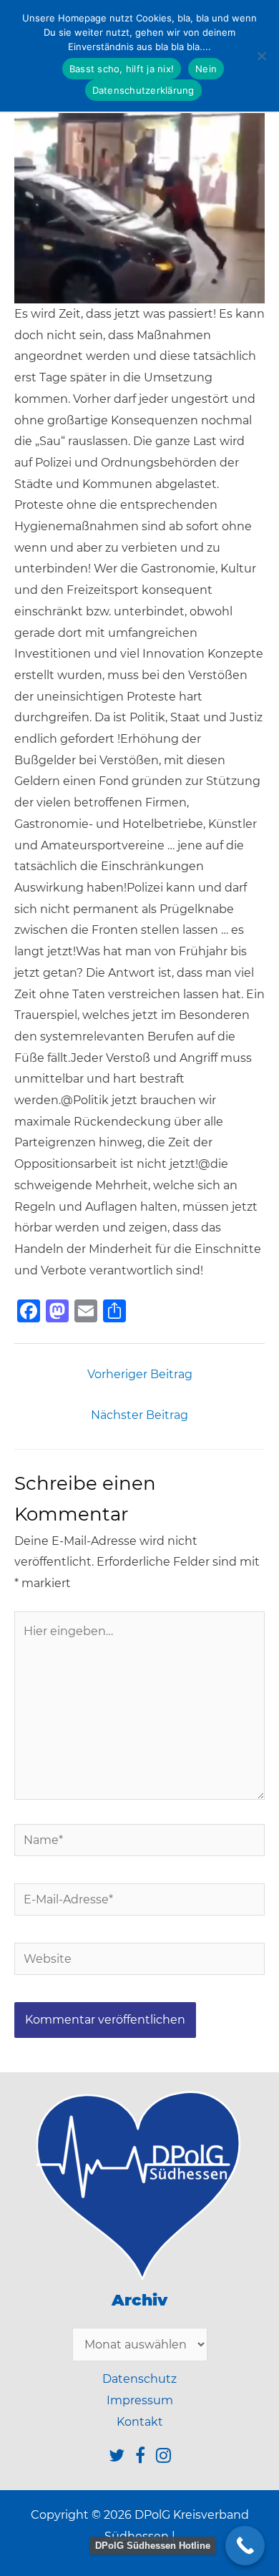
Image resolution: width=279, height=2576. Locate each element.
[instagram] (163, 2458)
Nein (206, 69)
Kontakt (140, 2422)
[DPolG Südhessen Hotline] (245, 2546)
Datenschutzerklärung (143, 90)
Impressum (140, 2400)
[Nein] (261, 56)
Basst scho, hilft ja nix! (122, 69)
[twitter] (122, 2458)
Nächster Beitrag (139, 1415)
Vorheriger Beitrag (140, 1374)
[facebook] (146, 2458)
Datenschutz (139, 2379)
